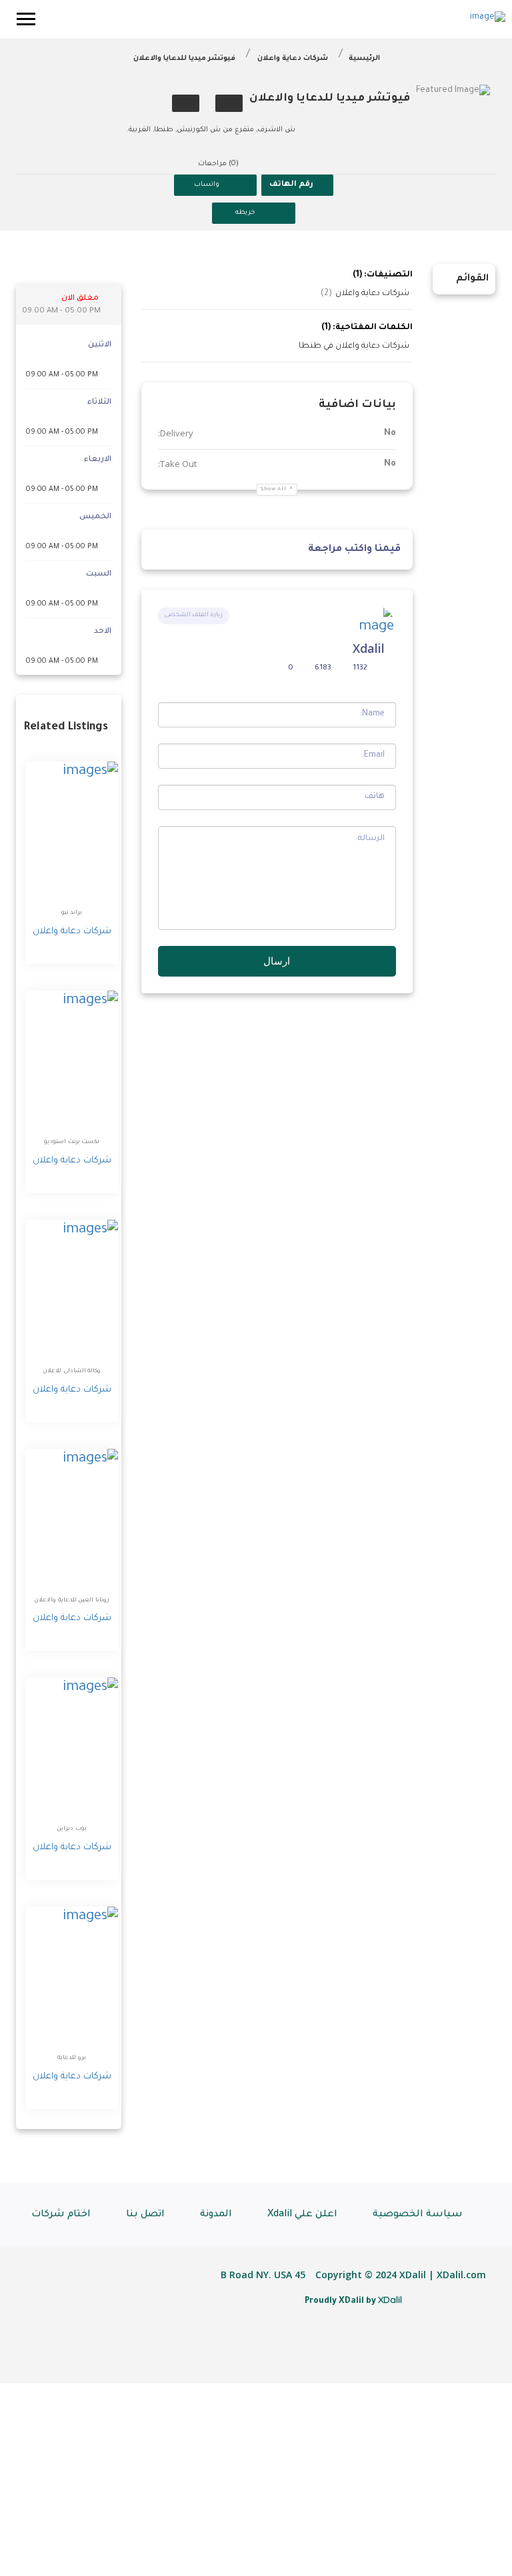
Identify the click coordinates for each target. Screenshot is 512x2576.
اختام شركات (61, 2215)
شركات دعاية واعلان (293, 59)
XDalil (390, 2300)
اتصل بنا (145, 2215)
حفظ (229, 103)
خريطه (245, 213)
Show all (274, 489)
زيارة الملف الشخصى (193, 616)
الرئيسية (364, 59)
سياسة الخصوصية (418, 2215)
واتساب (207, 185)
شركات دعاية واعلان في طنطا (354, 346)
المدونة (216, 2215)
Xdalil (369, 648)
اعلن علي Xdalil (302, 2215)
